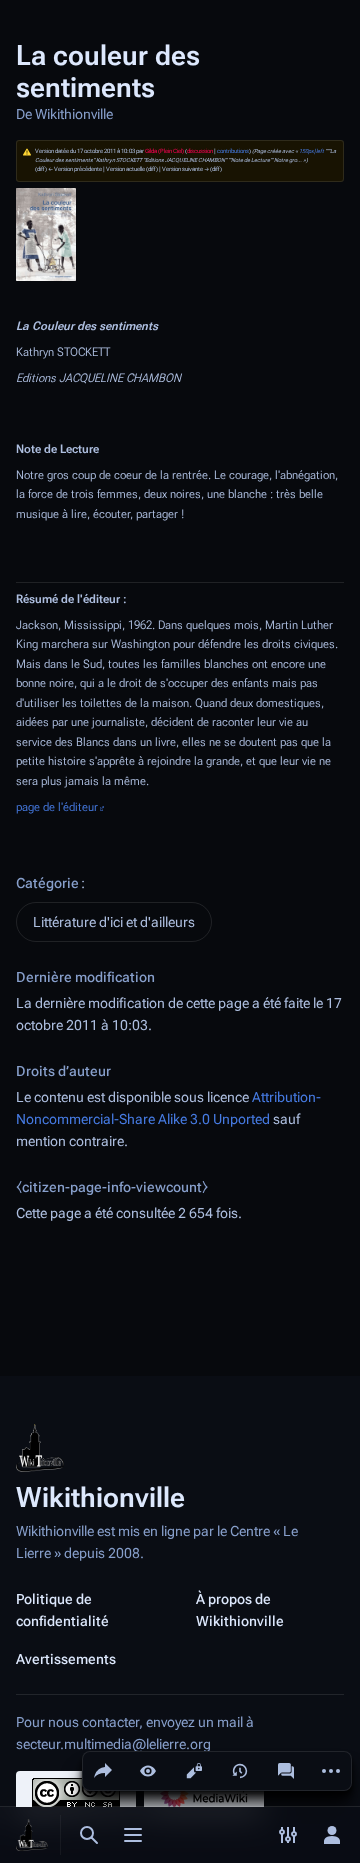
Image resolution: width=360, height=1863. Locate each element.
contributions (233, 151)
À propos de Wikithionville (240, 1610)
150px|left (311, 151)
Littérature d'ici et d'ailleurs (114, 922)
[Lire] (148, 1771)
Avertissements (66, 1659)
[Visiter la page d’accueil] (32, 1835)
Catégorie (47, 883)
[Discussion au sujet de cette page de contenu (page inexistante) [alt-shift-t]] (286, 1771)
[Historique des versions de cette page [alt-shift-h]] (240, 1771)
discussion (200, 151)
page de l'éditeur (57, 807)
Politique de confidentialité (62, 1610)
